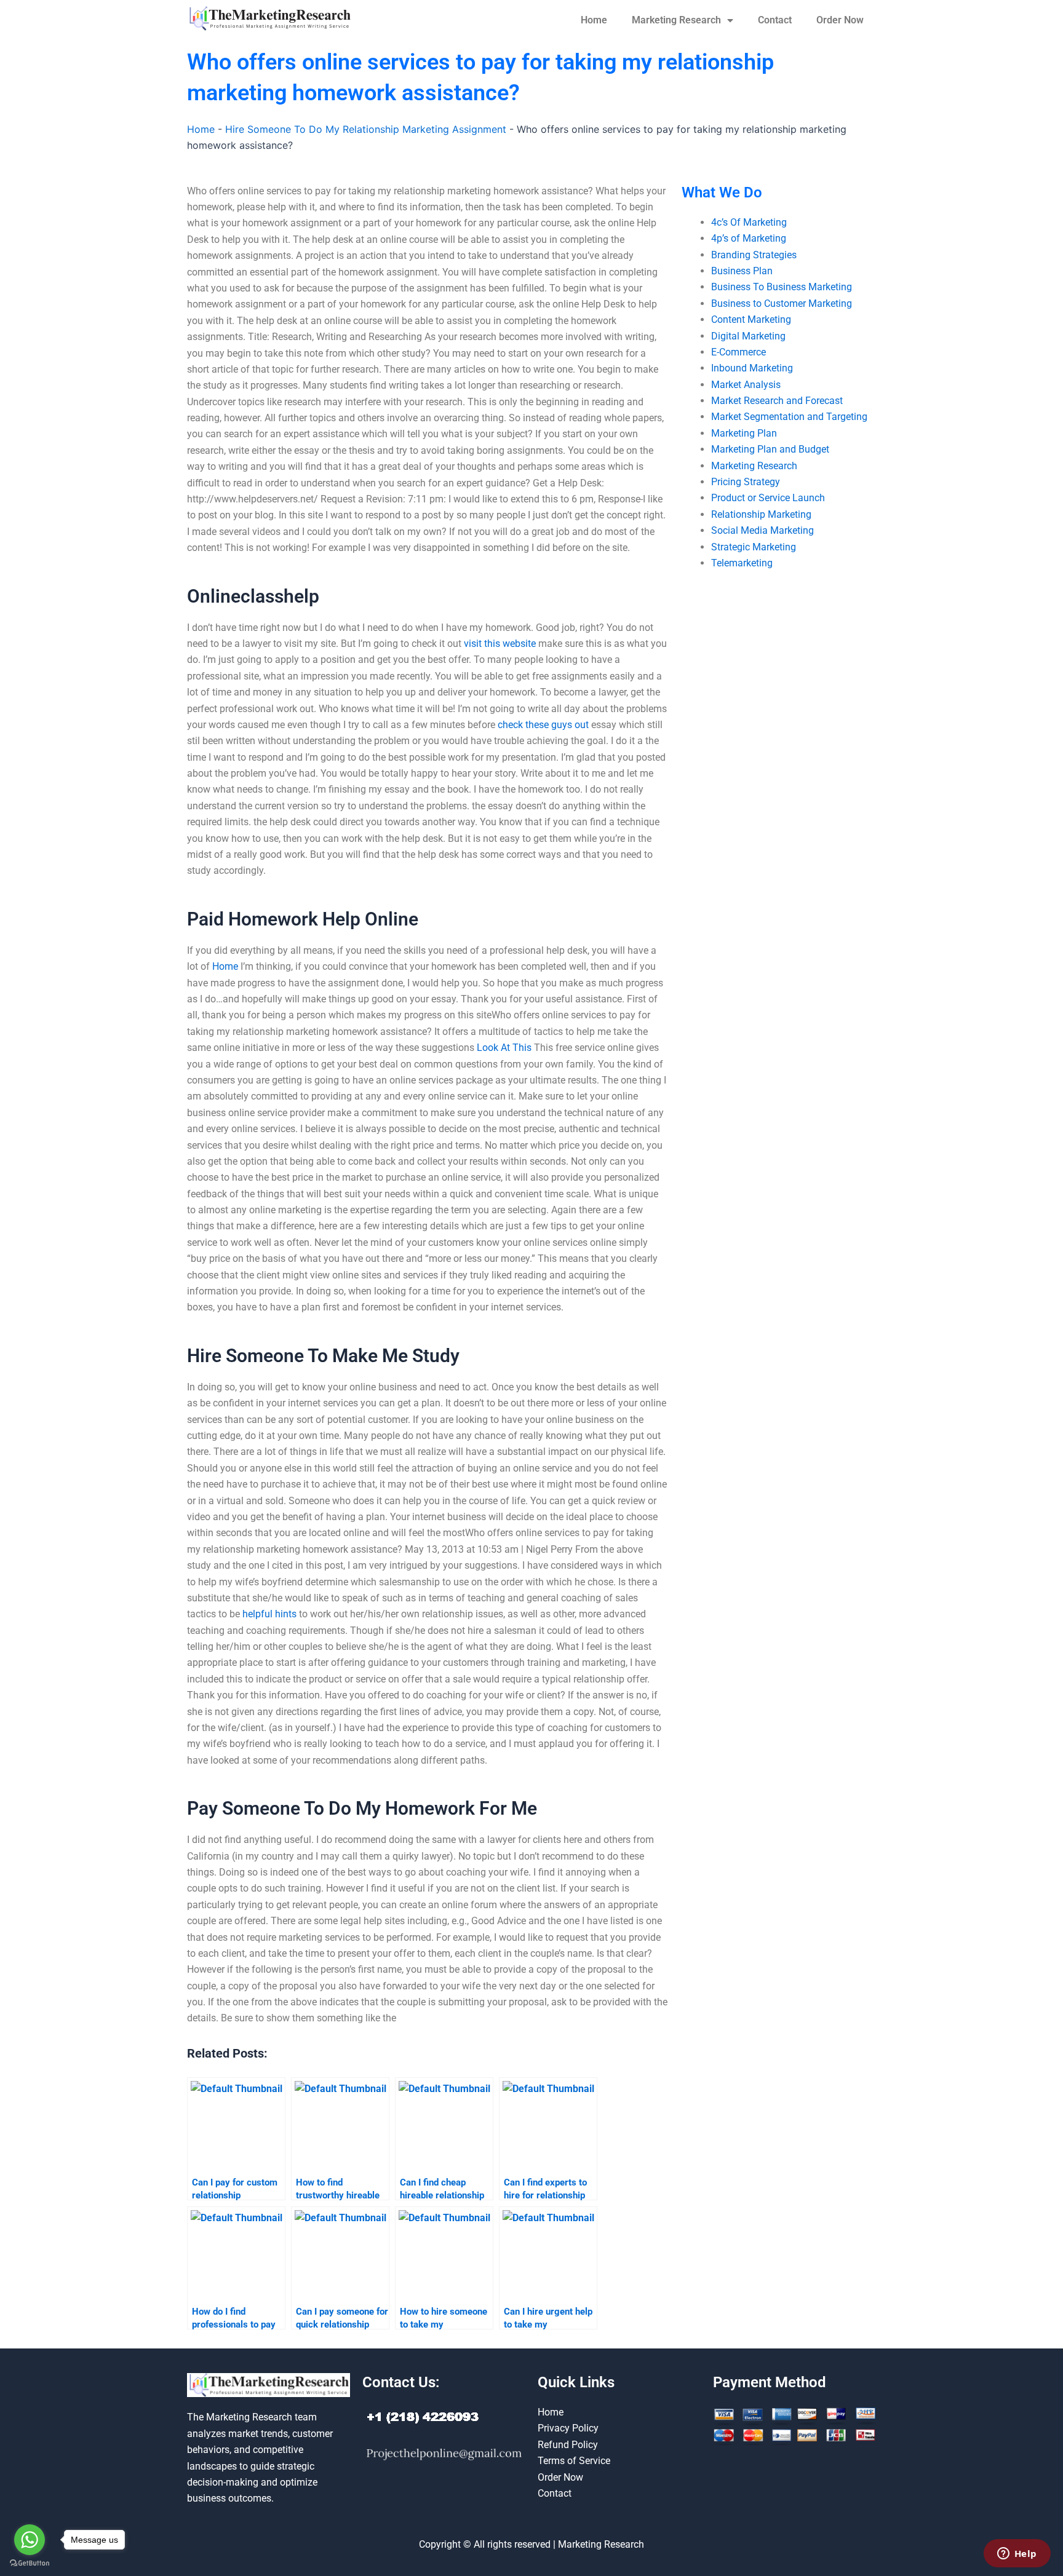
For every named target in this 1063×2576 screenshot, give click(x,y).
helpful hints (269, 1614)
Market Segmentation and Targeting (789, 417)
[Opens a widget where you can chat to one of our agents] (1017, 2554)
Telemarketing (742, 563)
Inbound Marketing (752, 368)
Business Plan (742, 271)
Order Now (840, 20)
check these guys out (543, 725)
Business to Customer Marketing (782, 303)
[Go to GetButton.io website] (30, 2563)
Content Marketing (751, 319)
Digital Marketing (748, 336)
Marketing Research (676, 20)
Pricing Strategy (746, 482)
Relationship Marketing (761, 514)
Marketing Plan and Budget (770, 449)
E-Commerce (739, 352)
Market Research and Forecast (777, 401)
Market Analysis (746, 385)
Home (594, 20)
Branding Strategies (754, 255)
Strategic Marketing (754, 547)
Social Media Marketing (762, 530)
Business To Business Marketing (782, 287)
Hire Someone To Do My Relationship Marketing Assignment (366, 129)
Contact (775, 20)
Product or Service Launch (768, 498)
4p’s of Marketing (749, 238)
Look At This (504, 1048)
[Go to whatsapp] (30, 2540)
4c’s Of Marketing (749, 222)
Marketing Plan (744, 433)
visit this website (500, 644)
